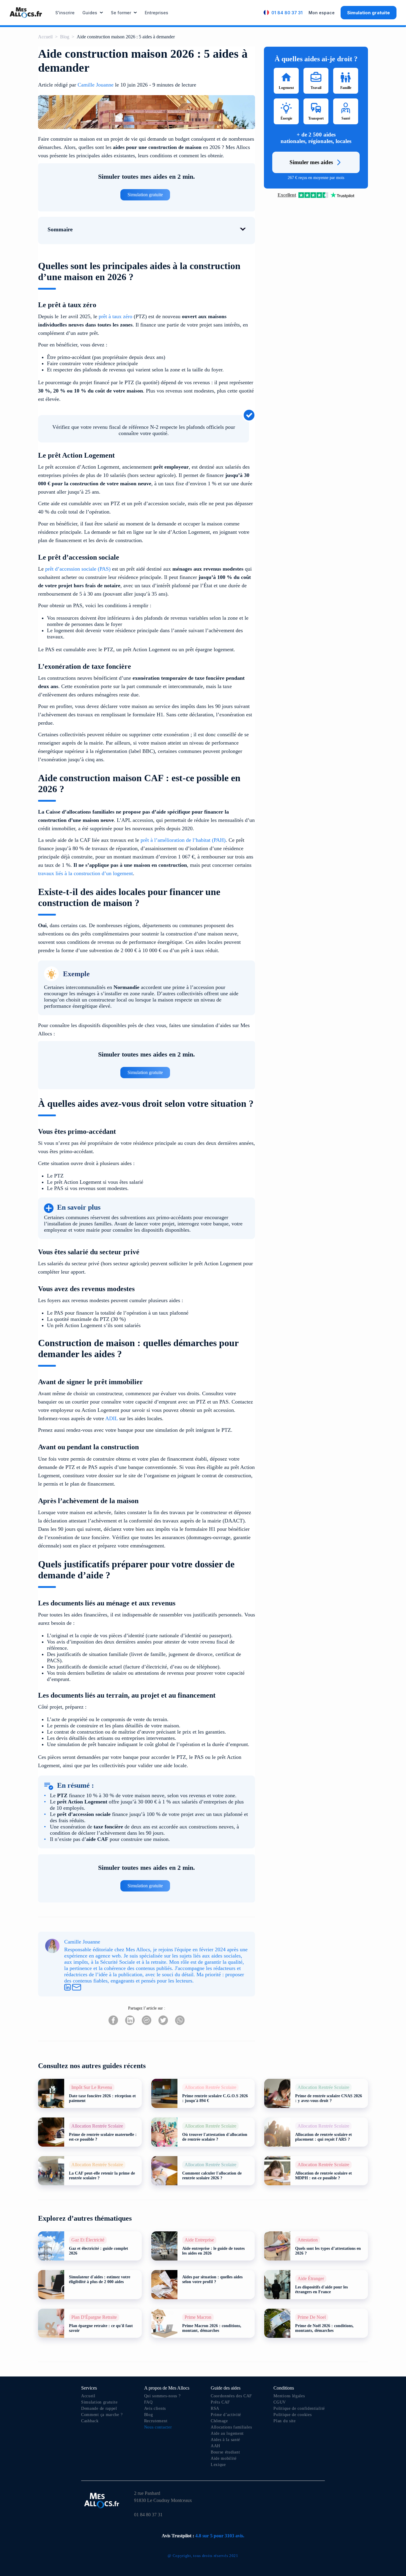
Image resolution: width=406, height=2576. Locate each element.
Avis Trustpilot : (203, 2536)
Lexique (218, 2465)
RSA (215, 2408)
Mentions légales (289, 2396)
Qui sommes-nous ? (162, 2396)
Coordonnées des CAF (231, 2396)
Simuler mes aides (311, 162)
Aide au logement (227, 2433)
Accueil (45, 37)
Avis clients (155, 2408)
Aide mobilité (224, 2458)
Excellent (287, 195)
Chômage (219, 2421)
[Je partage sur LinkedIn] (130, 2021)
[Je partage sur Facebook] (113, 2021)
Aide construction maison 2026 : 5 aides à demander (126, 37)
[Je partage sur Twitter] (163, 2021)
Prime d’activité (226, 2415)
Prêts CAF (220, 2402)
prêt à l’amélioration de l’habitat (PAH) (183, 840)
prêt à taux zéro (115, 316)
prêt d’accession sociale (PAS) (78, 569)
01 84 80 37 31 (287, 13)
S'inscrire (65, 13)
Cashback (90, 2421)
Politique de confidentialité (299, 2408)
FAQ (148, 2402)
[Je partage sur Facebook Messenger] (147, 2021)
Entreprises (156, 13)
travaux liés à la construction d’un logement (85, 873)
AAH (215, 2446)
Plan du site (284, 2421)
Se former (121, 13)
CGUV (280, 2402)
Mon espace (322, 13)
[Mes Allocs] (26, 12)
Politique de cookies (292, 2415)
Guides (90, 13)
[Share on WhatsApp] (180, 2021)
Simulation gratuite (369, 13)
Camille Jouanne (96, 85)
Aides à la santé (225, 2440)
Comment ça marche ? (102, 2415)
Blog (65, 37)
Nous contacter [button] (158, 2427)
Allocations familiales (231, 2427)
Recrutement (156, 2421)
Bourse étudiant (225, 2452)
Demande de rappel (99, 2408)
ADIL (111, 1418)
